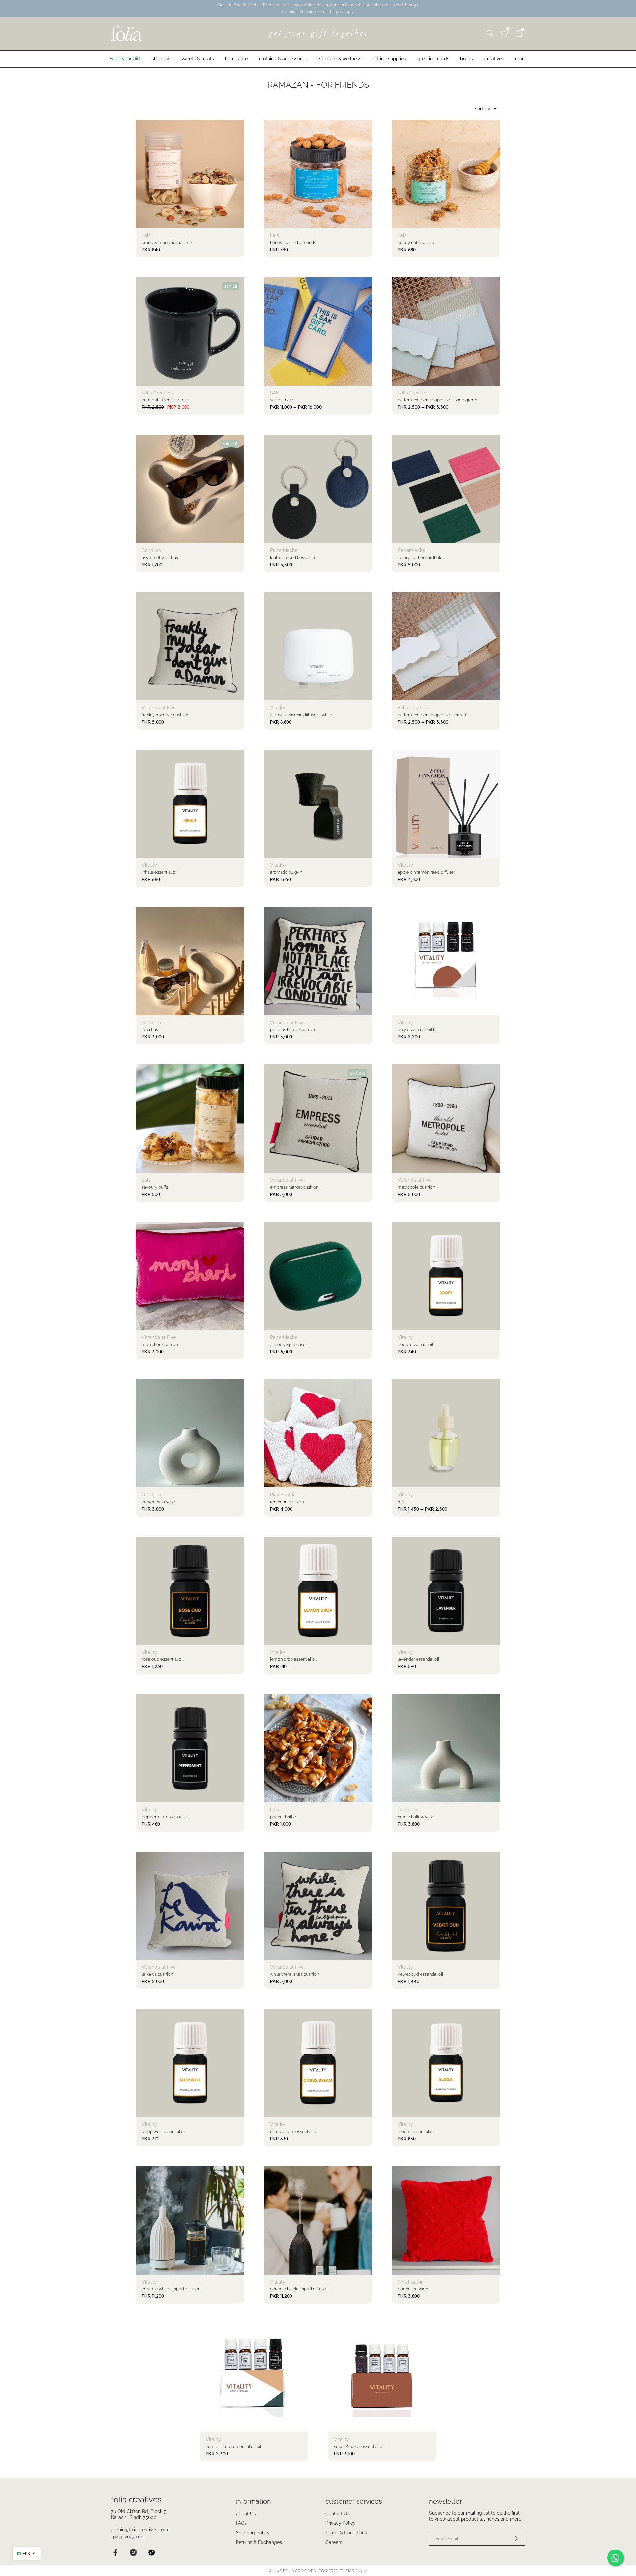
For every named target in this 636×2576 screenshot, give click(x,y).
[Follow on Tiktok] (152, 2553)
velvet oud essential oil (420, 1974)
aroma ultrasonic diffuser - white (301, 715)
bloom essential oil (416, 2132)
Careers (334, 2542)
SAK (274, 393)
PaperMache (284, 550)
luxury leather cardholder (422, 558)
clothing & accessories (283, 59)
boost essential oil (415, 1345)
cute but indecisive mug (166, 400)
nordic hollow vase (416, 1817)
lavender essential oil (418, 1659)
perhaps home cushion (292, 1030)
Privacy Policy (341, 2523)
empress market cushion (294, 1187)
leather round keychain (292, 558)
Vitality (278, 708)
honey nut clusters (416, 243)
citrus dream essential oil (294, 2132)
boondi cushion (413, 2289)
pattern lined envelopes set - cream (433, 715)
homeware (236, 59)
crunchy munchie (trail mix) (168, 243)
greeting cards (433, 59)
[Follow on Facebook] (115, 2553)
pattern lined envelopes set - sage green (437, 400)
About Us (246, 2514)
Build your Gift (125, 59)
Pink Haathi (282, 1495)
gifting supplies (389, 59)
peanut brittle (283, 1817)
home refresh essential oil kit (234, 2447)
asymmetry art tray (160, 558)
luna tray (150, 1030)
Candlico (151, 550)
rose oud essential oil (162, 1659)
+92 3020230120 (128, 2537)
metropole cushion (416, 1187)
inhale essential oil (159, 872)
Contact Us (338, 2514)
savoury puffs (155, 1187)
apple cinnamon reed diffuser (426, 872)
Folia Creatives (158, 393)
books (467, 59)
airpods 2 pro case (288, 1345)
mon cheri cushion (160, 1345)
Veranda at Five (159, 708)
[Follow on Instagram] (133, 2553)
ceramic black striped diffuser (299, 2289)
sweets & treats (197, 59)
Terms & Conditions (346, 2533)
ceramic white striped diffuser (171, 2289)
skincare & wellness (340, 59)
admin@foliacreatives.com (139, 2530)
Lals (146, 235)
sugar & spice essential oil (359, 2447)
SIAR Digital (357, 2571)
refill (402, 1502)
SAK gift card (282, 400)
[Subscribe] (512, 2539)
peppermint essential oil (165, 1817)
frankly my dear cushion (165, 715)
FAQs (241, 2523)
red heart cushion (287, 1502)
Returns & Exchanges (259, 2542)
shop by (160, 59)
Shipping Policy (253, 2533)
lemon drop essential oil (293, 1659)
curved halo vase (159, 1502)
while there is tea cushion (294, 1974)
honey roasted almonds (293, 243)
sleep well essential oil (164, 2132)
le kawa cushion (157, 1974)
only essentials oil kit (418, 1030)
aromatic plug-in (286, 872)
